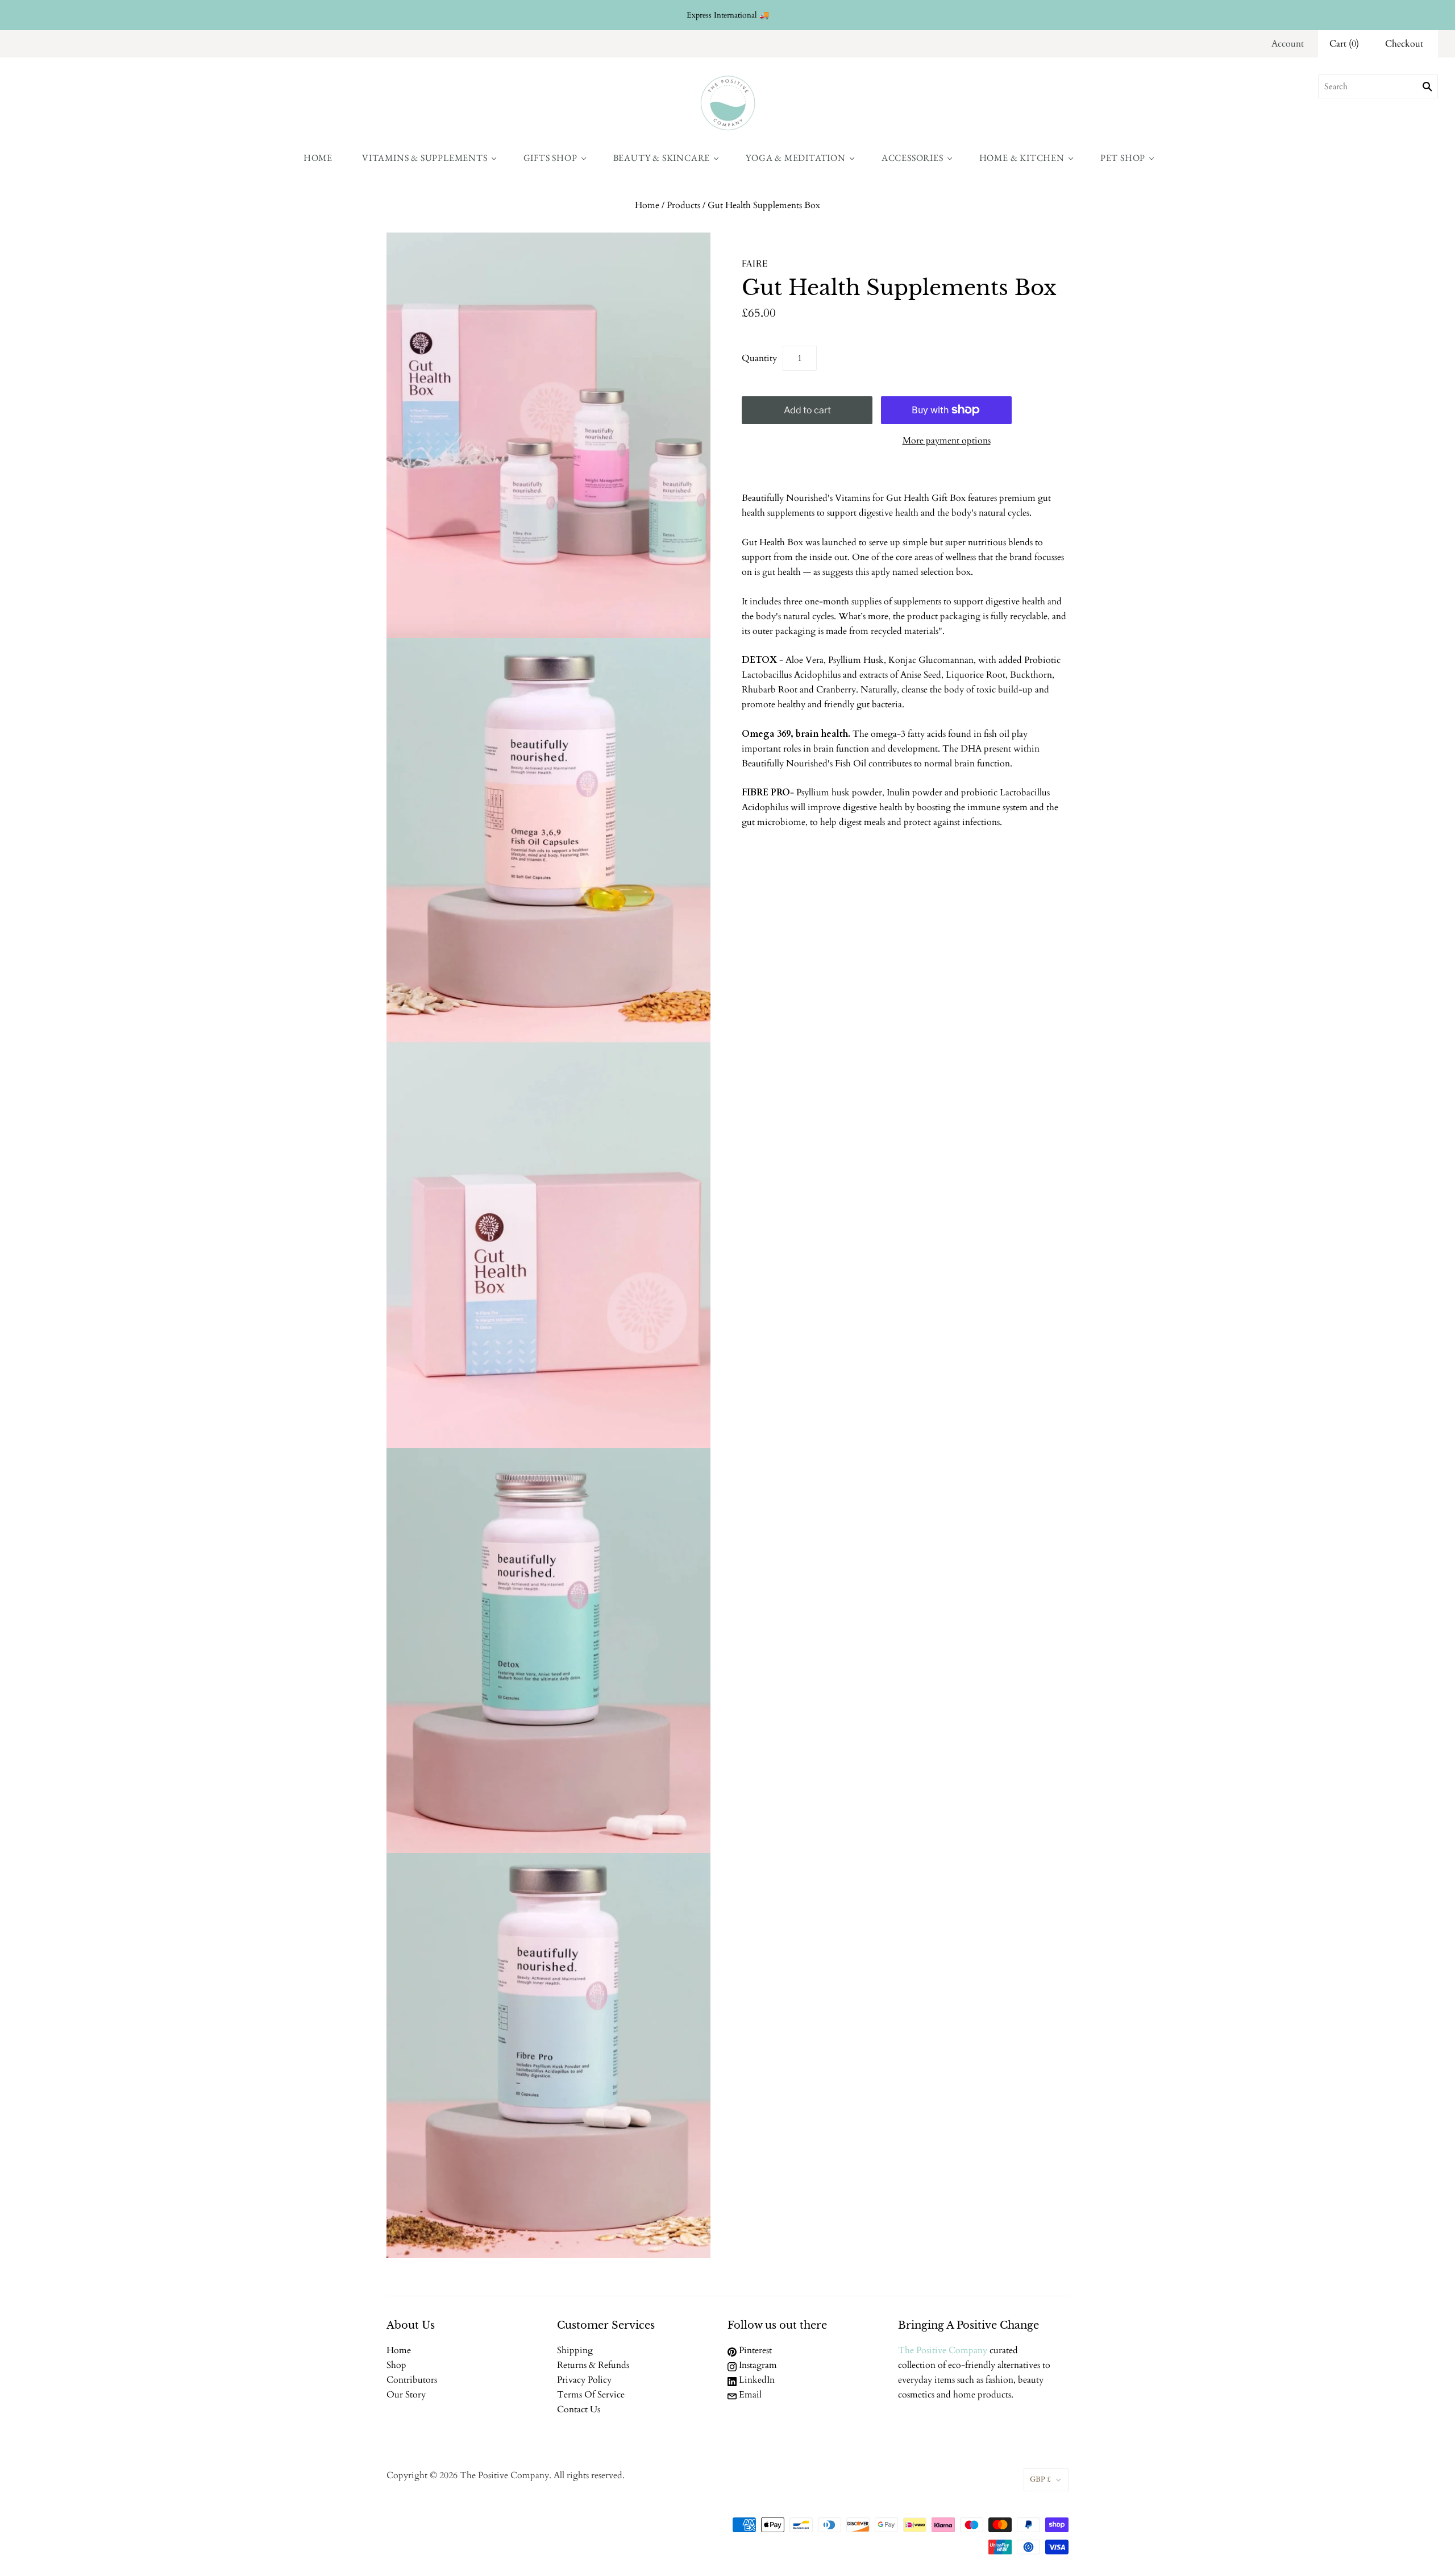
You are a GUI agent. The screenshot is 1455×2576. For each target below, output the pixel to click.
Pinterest (754, 2350)
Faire (755, 263)
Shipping (575, 2350)
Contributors (412, 2380)
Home (318, 158)
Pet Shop (1123, 158)
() (1344, 44)
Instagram (757, 2365)
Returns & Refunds (593, 2365)
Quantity (759, 358)
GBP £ (1040, 2479)
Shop (396, 2365)
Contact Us (579, 2409)
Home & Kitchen (1022, 158)
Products (683, 205)
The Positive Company (943, 2350)
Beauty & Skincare (662, 158)
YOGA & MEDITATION (796, 158)
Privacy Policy (584, 2380)
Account (1288, 44)
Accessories (913, 158)
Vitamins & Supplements (425, 158)
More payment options (947, 441)
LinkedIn (756, 2380)
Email (749, 2395)
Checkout (1404, 44)
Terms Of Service (591, 2395)
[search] (1378, 86)
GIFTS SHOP (550, 158)
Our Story (406, 2395)
